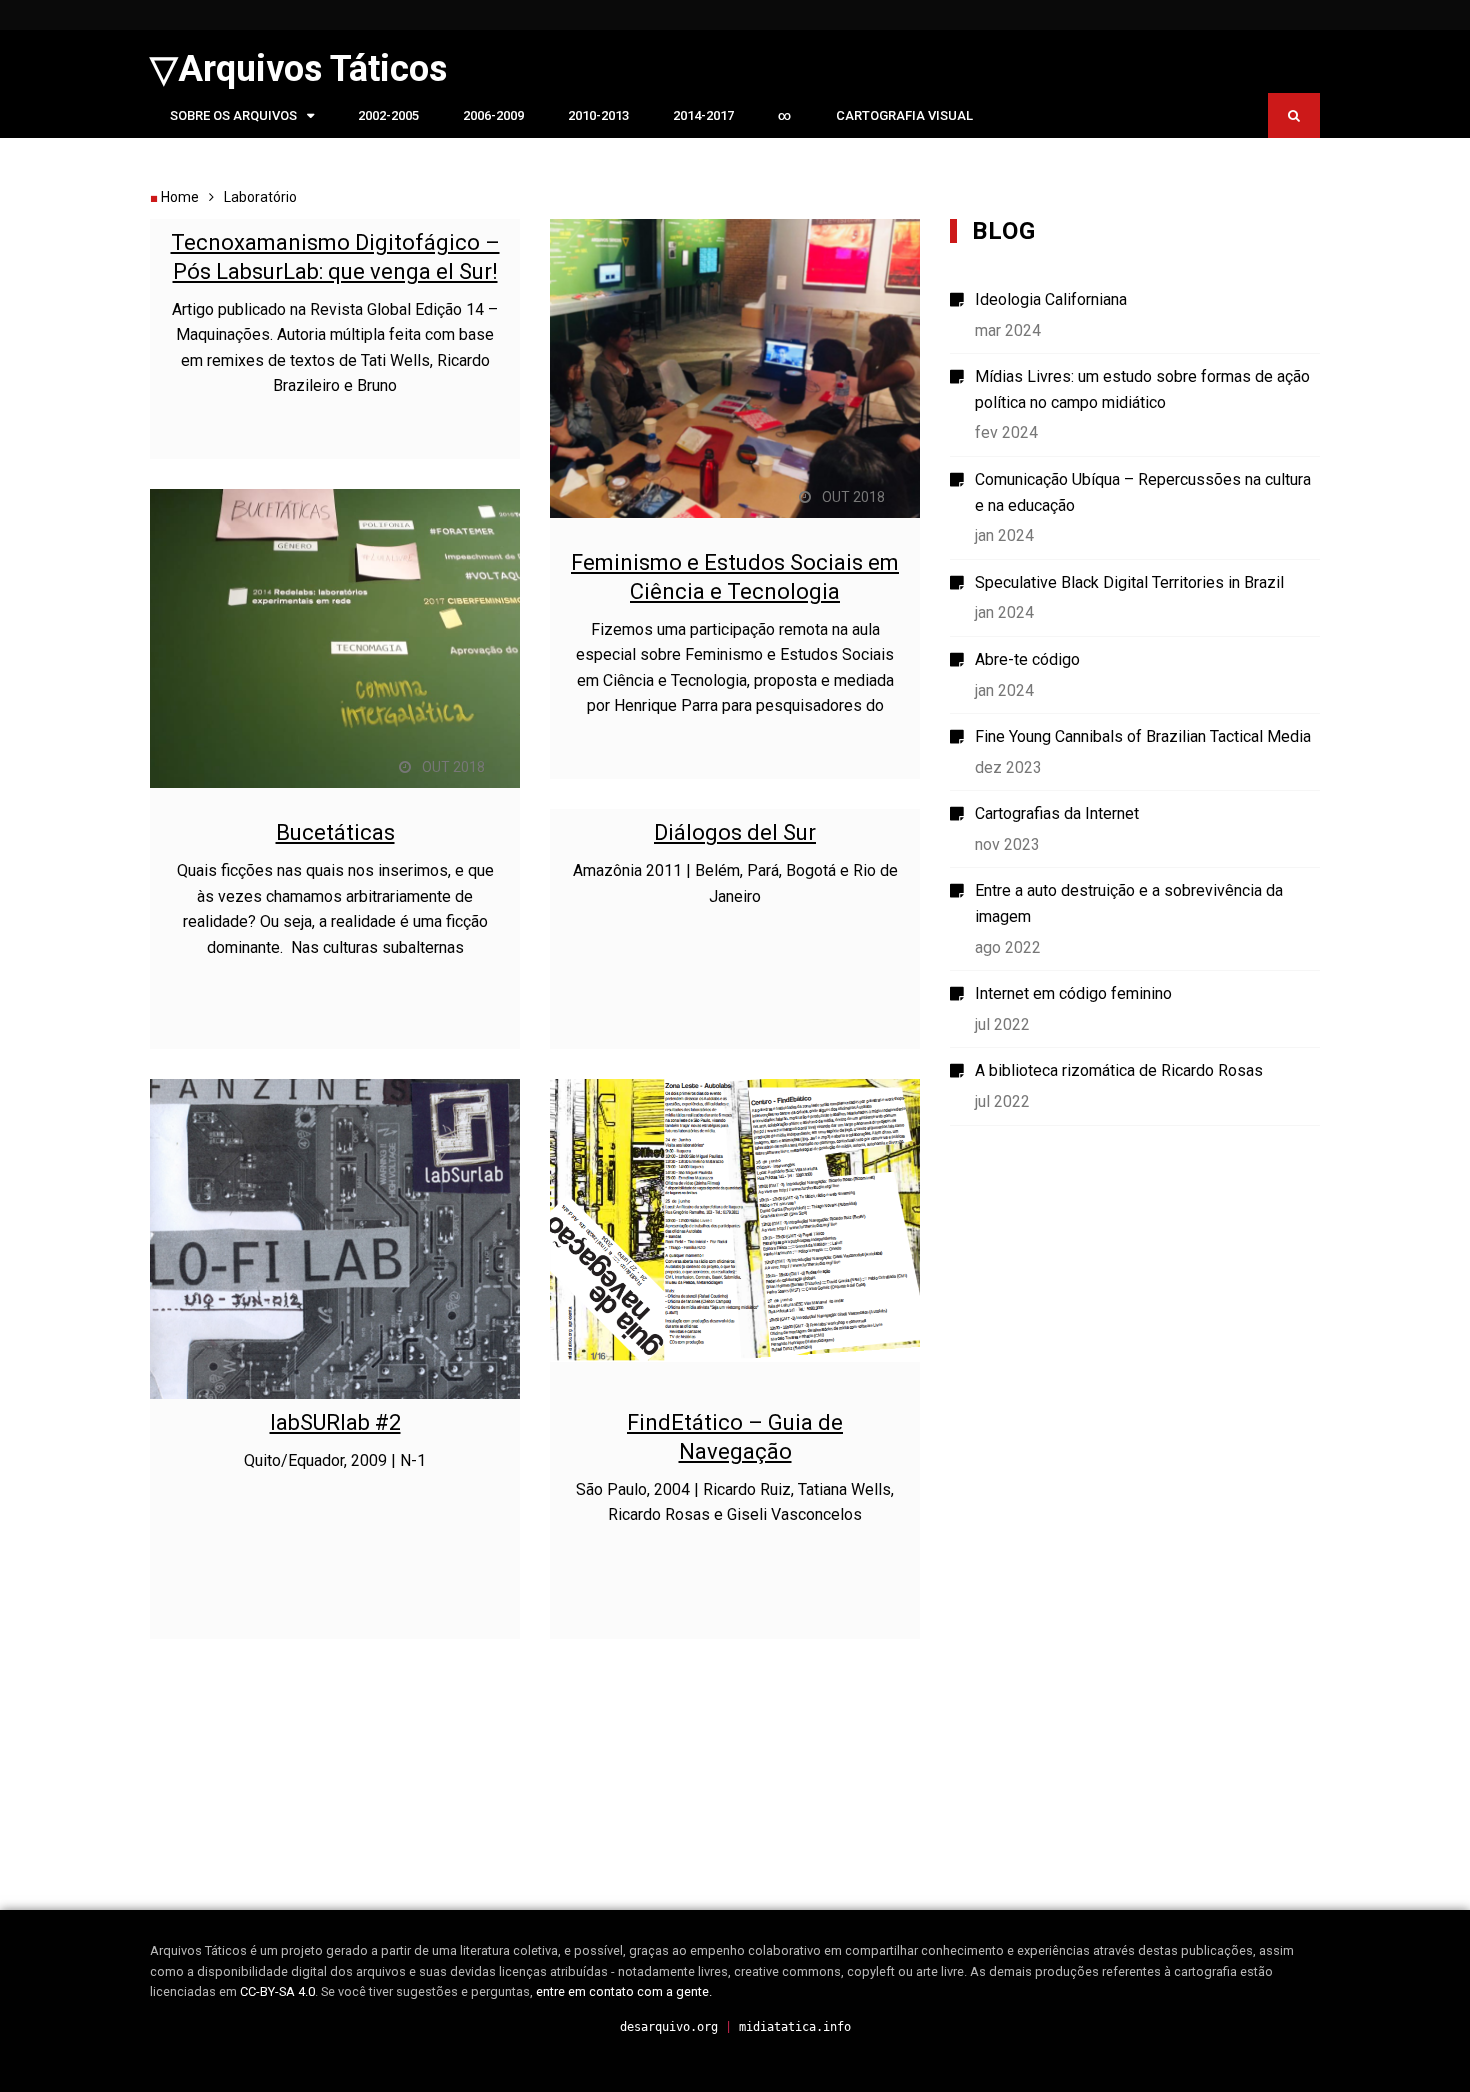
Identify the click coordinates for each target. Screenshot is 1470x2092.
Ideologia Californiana (1051, 299)
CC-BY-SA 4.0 (277, 1991)
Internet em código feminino (1073, 993)
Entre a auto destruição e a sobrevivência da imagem (1129, 903)
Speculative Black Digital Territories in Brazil (1129, 582)
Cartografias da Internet (1057, 813)
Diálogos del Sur (735, 832)
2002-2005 (388, 115)
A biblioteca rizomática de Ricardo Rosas (1119, 1070)
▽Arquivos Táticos (298, 69)
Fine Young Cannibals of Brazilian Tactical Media (1143, 736)
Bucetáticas (335, 832)
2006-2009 (493, 115)
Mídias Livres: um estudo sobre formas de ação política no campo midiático (1142, 389)
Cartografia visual (904, 115)
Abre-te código (1027, 659)
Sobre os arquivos (233, 115)
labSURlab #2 (335, 1422)
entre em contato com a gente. (624, 1991)
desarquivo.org (669, 2027)
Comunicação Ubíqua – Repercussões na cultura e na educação (1143, 492)
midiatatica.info (795, 2027)
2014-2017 (703, 115)
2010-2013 (598, 115)
